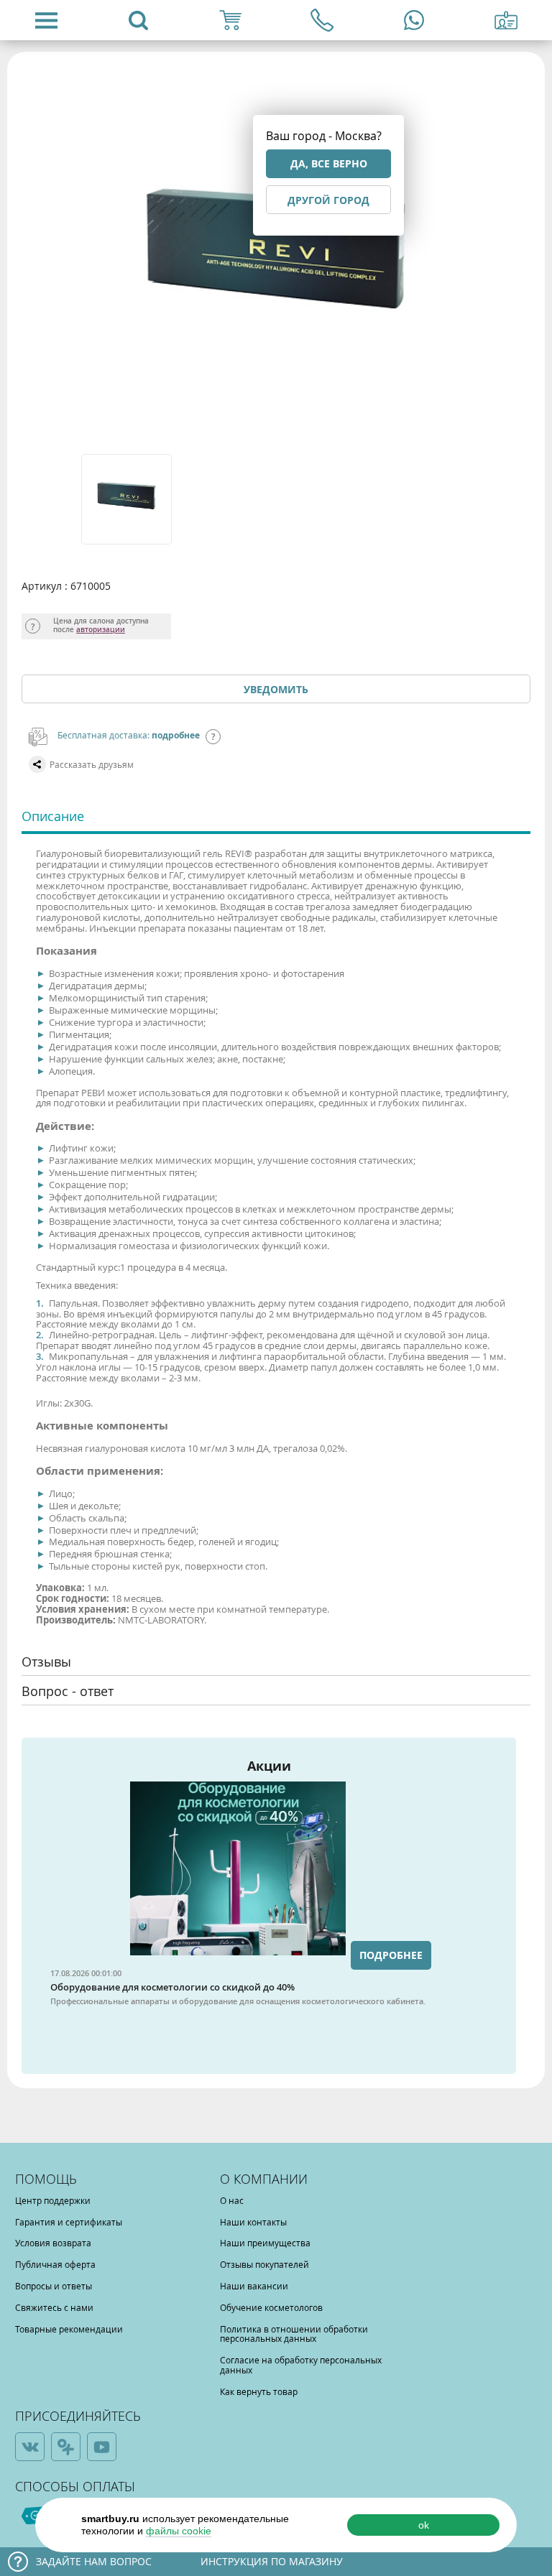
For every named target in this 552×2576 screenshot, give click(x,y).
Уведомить (276, 689)
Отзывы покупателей (264, 2264)
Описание (53, 816)
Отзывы (46, 1662)
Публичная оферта (55, 2264)
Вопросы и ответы (54, 2286)
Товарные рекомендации (69, 2329)
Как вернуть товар (259, 2391)
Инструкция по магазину (272, 2561)
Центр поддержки (53, 2200)
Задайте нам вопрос (94, 2561)
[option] (128, 499)
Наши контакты (253, 2222)
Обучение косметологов (271, 2307)
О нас (232, 2200)
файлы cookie (179, 2531)
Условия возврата (53, 2243)
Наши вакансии (254, 2286)
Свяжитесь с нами (54, 2307)
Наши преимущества (265, 2243)
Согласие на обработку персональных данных (301, 2365)
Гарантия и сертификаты (69, 2222)
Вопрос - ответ (68, 1691)
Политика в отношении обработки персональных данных (294, 2334)
